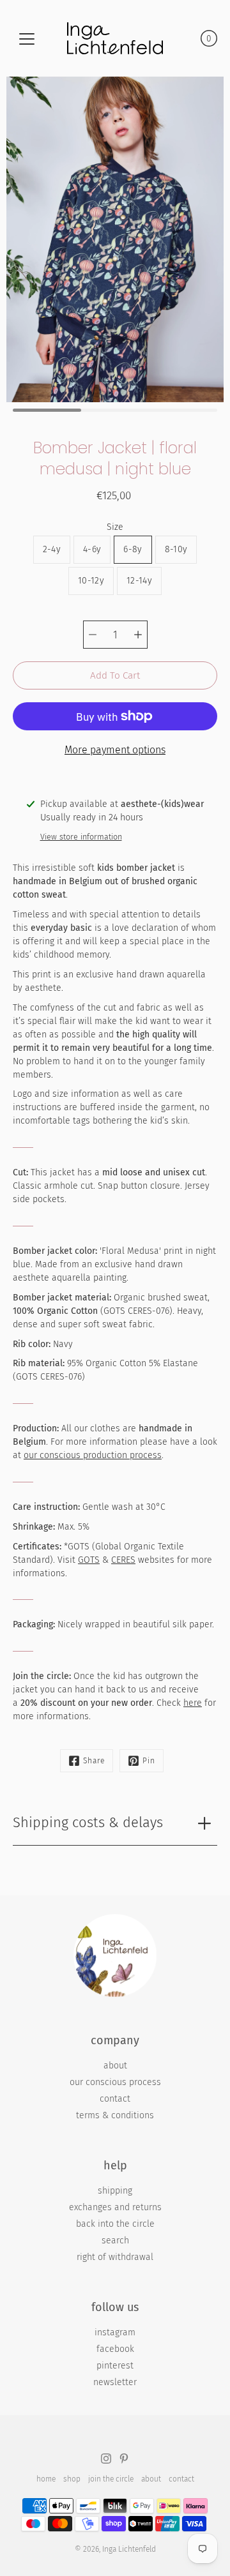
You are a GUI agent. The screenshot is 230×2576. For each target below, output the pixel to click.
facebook (115, 2349)
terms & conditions (115, 2115)
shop (72, 2479)
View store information (81, 837)
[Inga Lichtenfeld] (115, 38)
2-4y (52, 549)
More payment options (115, 750)
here (193, 1703)
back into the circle (115, 2224)
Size (115, 527)
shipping (115, 2191)
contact (115, 2099)
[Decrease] (93, 635)
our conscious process (115, 2082)
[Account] (183, 38)
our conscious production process (93, 1455)
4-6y (92, 549)
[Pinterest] (124, 2459)
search (115, 2241)
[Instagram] (106, 2459)
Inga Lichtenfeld (129, 2549)
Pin (149, 1761)
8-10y (176, 549)
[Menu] (27, 39)
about (115, 2066)
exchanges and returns (115, 2207)
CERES (123, 1560)
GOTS (89, 1560)
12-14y (139, 581)
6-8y (133, 549)
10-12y (91, 581)
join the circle (111, 2479)
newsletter (115, 2382)
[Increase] (138, 635)
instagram (115, 2332)
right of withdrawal (115, 2257)
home (46, 2479)
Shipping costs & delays (88, 1822)
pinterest (115, 2366)
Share (94, 1761)
